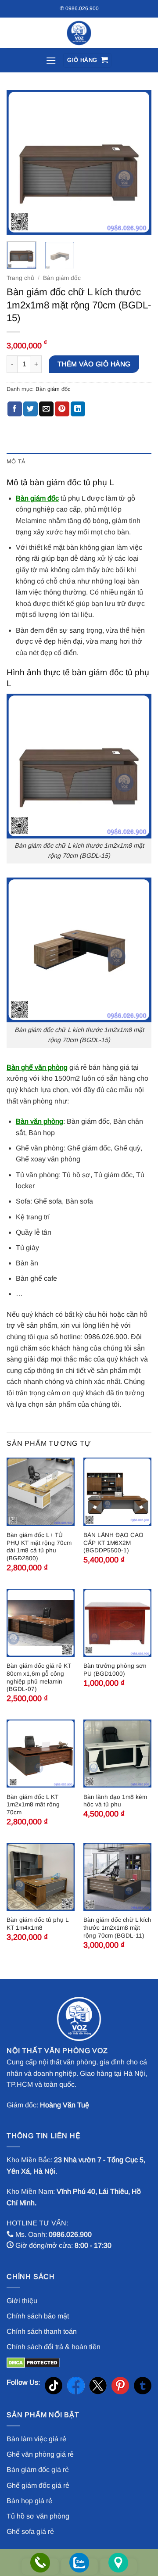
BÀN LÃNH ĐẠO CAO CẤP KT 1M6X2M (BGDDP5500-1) (113, 1543)
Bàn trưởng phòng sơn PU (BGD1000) (115, 1670)
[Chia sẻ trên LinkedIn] (78, 409)
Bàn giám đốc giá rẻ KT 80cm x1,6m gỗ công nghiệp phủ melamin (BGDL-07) (39, 1677)
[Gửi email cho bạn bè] (46, 409)
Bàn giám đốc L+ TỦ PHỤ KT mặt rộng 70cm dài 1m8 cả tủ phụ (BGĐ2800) (39, 1547)
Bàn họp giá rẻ (29, 2501)
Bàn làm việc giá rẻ (36, 2439)
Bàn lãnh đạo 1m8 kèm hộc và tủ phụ (115, 1801)
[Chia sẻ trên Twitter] (31, 409)
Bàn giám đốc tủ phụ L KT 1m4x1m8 (38, 1924)
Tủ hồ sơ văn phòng (38, 2516)
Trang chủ (20, 278)
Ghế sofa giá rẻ (30, 2531)
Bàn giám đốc (62, 278)
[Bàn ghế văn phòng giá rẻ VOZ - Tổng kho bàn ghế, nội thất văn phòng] (79, 33)
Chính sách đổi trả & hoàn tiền (54, 2347)
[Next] (137, 162)
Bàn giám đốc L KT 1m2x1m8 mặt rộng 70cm (33, 1805)
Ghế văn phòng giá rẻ (40, 2454)
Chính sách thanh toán (42, 2331)
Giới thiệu (22, 2301)
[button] (51, 60)
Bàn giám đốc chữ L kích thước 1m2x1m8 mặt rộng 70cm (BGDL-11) (117, 1928)
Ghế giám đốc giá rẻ (38, 2485)
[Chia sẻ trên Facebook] (15, 409)
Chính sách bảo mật (38, 2316)
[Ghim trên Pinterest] (62, 409)
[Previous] (21, 162)
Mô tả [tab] (16, 461)
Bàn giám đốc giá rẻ (38, 2470)
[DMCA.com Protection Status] (33, 2363)
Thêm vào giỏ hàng (94, 364)
